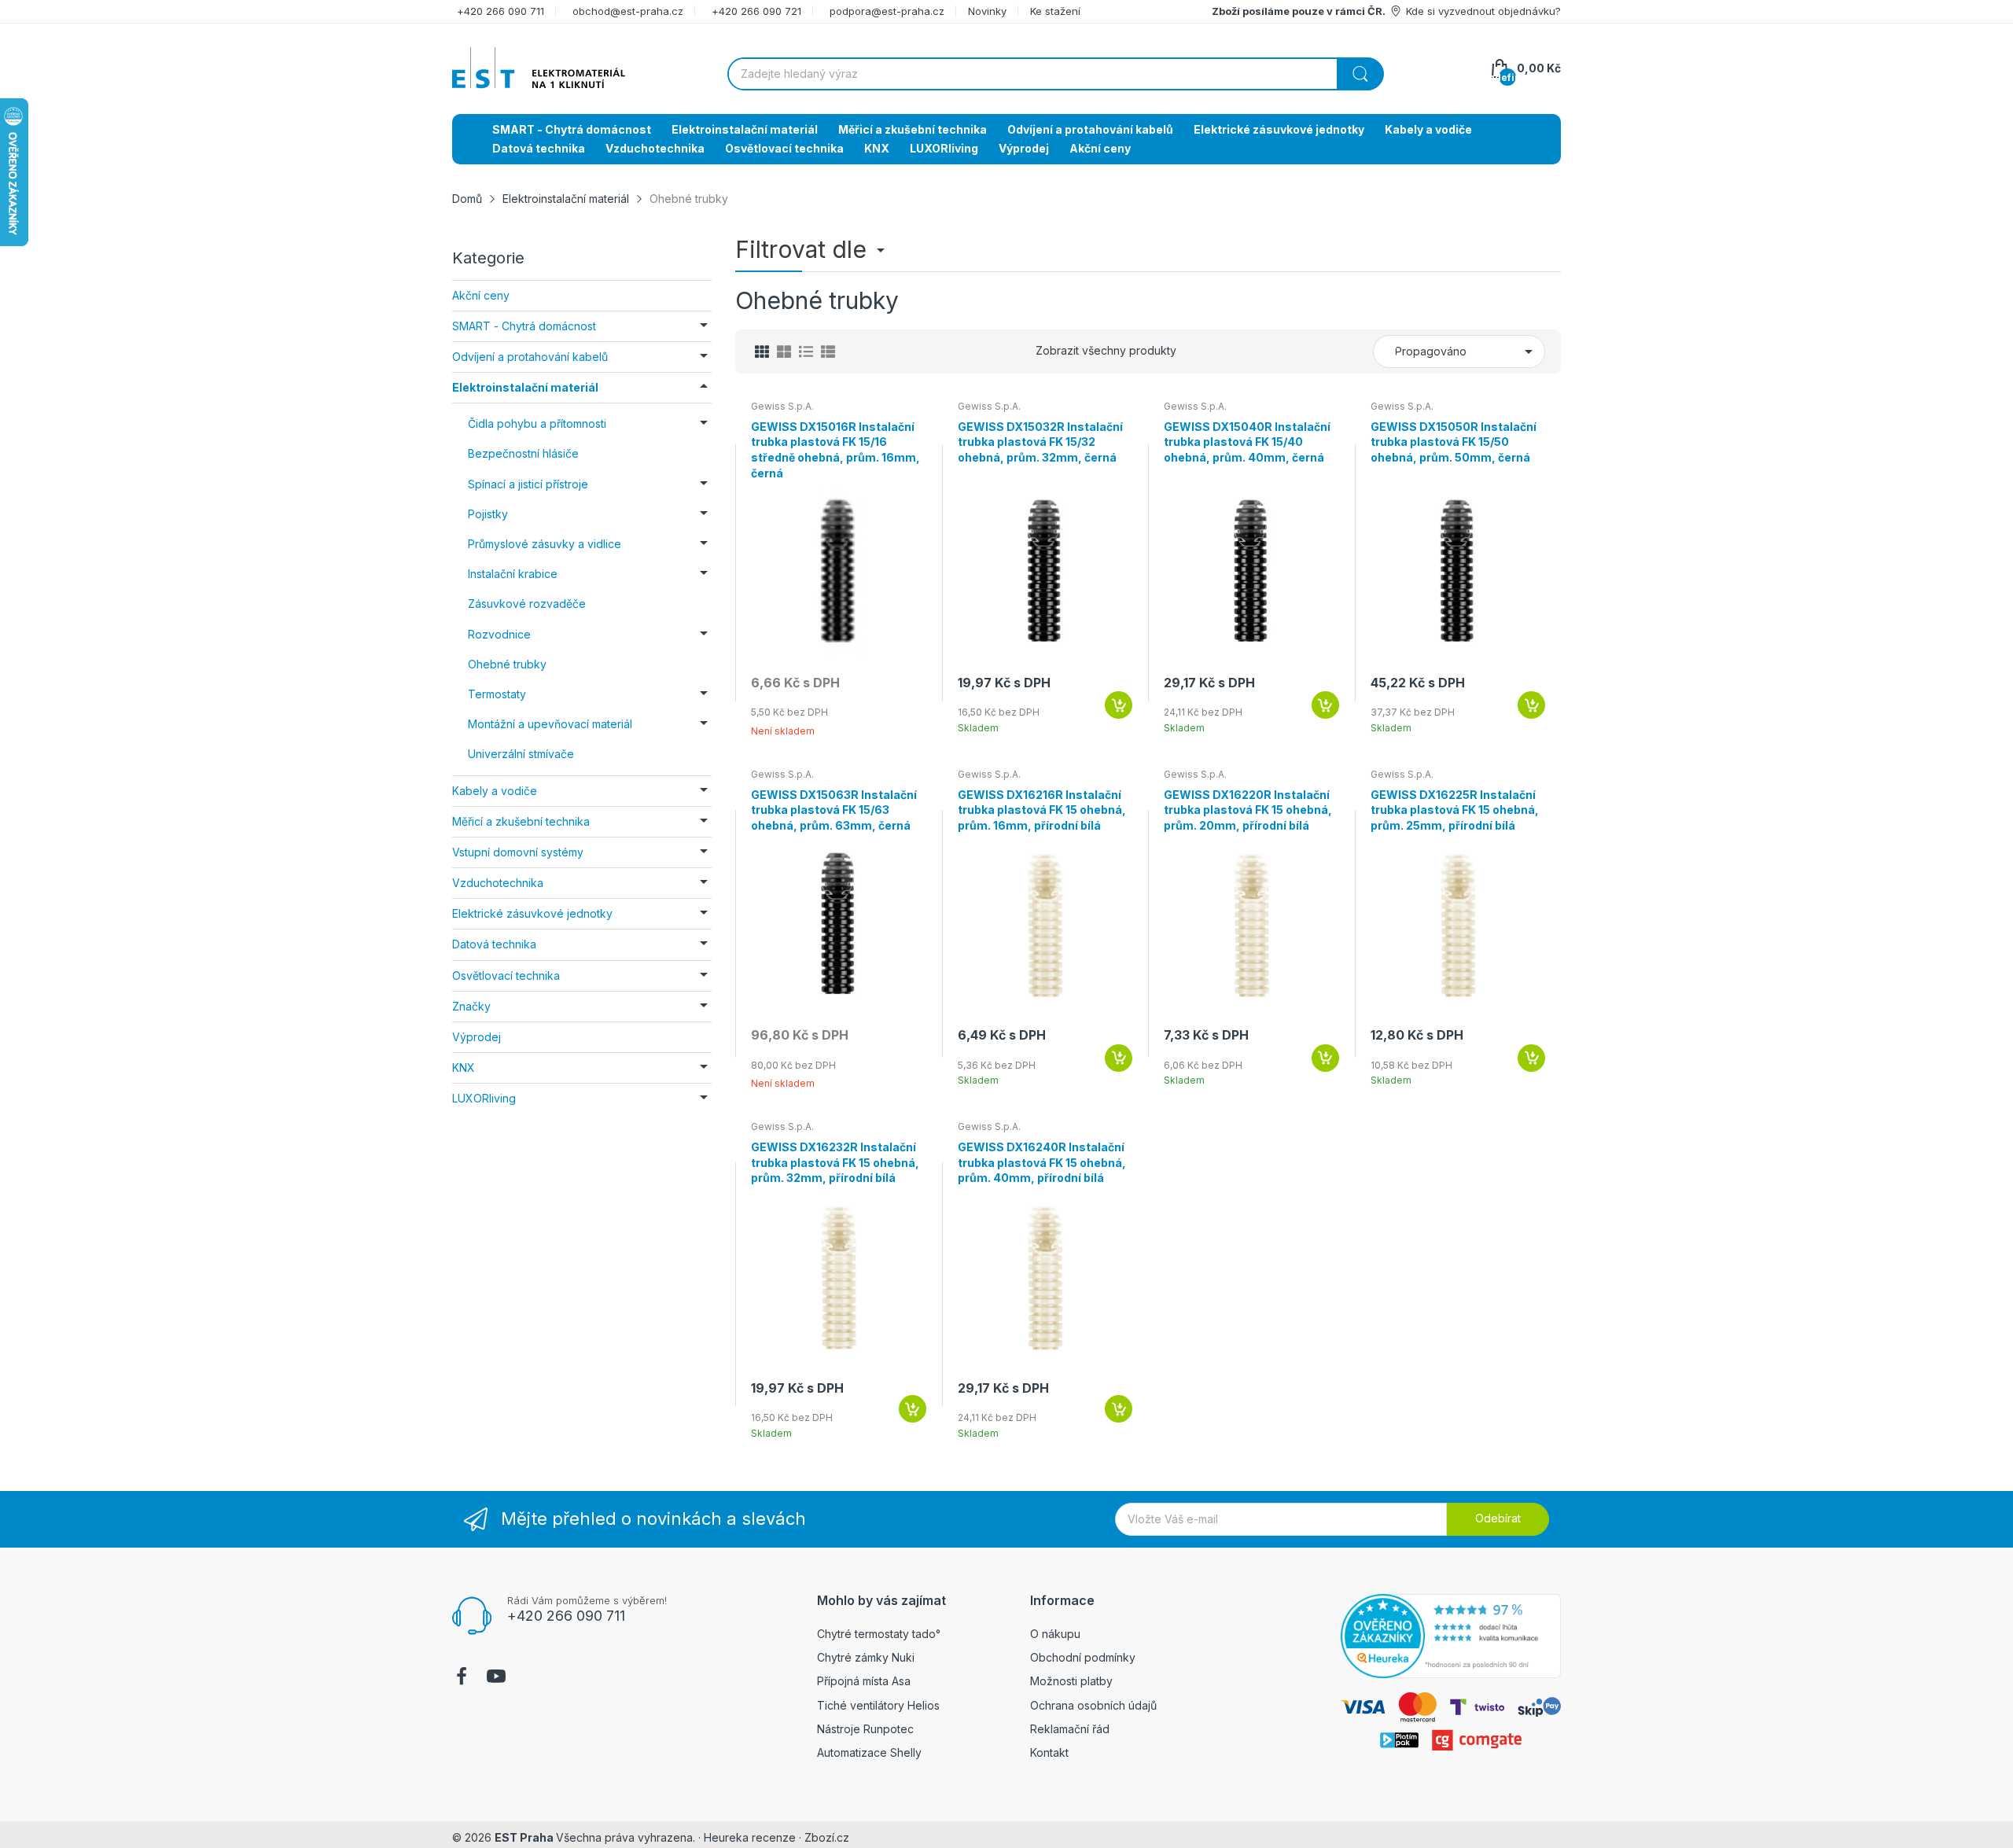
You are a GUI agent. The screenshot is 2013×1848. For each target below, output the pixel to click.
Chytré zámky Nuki (866, 1657)
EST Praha (524, 1837)
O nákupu (1055, 1634)
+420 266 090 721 (756, 11)
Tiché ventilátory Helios (878, 1705)
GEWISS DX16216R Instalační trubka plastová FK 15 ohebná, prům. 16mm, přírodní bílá (1042, 810)
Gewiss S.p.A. (782, 406)
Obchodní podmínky (1083, 1657)
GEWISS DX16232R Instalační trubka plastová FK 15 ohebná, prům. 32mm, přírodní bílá (835, 1162)
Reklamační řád (1070, 1729)
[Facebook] (462, 1678)
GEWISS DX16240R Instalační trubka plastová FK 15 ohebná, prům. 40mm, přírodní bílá (1042, 1162)
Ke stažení (1055, 11)
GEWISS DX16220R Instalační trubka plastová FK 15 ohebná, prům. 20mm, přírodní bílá (1248, 810)
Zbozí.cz (827, 1837)
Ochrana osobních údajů (1093, 1705)
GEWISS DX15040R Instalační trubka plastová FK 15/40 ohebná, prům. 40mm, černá (1247, 442)
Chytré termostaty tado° (879, 1634)
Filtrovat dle (804, 249)
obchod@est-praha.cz (628, 11)
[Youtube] (496, 1678)
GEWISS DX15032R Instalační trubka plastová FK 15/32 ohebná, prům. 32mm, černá (1040, 442)
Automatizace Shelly (869, 1752)
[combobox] (1055, 74)
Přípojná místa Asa (864, 1681)
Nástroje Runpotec (865, 1729)
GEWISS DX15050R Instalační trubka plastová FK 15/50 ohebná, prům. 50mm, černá (1454, 442)
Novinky (987, 11)
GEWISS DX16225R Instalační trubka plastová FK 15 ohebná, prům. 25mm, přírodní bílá (1455, 810)
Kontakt (1049, 1752)
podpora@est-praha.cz (887, 11)
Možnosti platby (1071, 1681)
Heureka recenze (750, 1837)
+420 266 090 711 (500, 11)
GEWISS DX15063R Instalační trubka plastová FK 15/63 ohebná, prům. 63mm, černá (834, 810)
